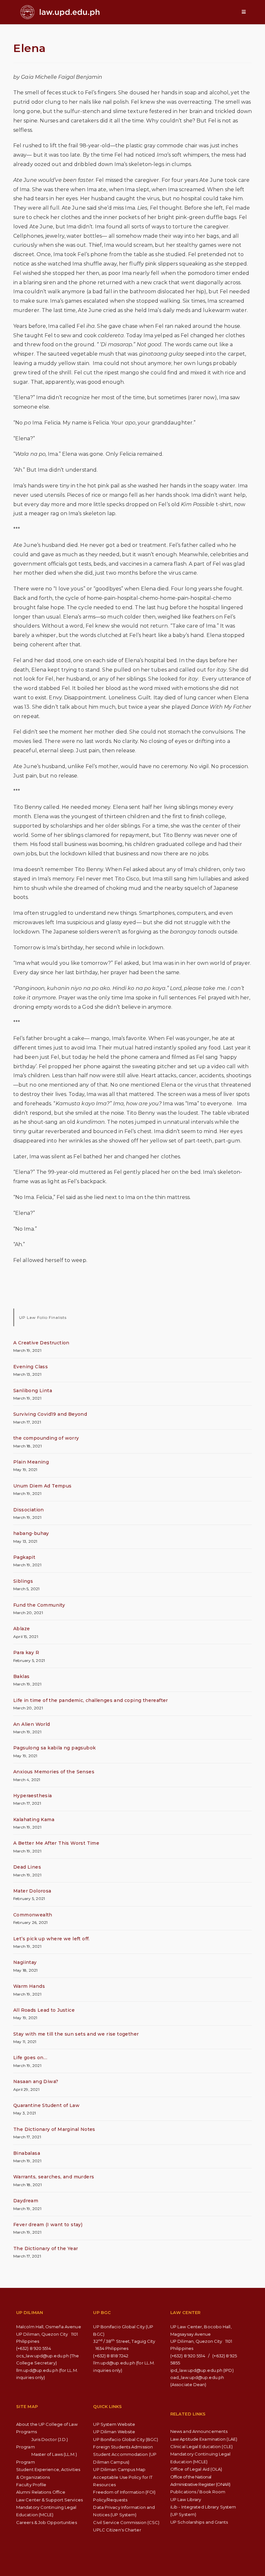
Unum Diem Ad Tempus (42, 1486)
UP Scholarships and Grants (199, 2522)
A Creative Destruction (41, 1343)
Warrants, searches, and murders (54, 2177)
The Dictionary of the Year (46, 2248)
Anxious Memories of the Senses (54, 1772)
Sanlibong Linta (33, 1391)
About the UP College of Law (47, 2424)
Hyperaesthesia (33, 1796)
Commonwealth (33, 1915)
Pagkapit (24, 1557)
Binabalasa (27, 2153)
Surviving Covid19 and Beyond (50, 1414)
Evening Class (31, 1367)
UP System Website (114, 2424)
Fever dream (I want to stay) (48, 2225)
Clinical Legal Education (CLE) (201, 2446)
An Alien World (32, 1724)
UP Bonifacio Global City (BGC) (126, 2439)
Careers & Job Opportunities (47, 2522)
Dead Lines (27, 1867)
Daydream (26, 2201)
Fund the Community (39, 1605)
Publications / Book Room (198, 2492)
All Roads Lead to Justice (44, 2010)
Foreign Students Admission (123, 2447)
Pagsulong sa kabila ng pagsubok (54, 1748)
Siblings (23, 1581)
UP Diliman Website (114, 2432)
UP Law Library (186, 2499)
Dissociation (29, 1510)
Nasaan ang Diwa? (36, 2081)
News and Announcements (199, 2431)
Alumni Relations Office (41, 2492)
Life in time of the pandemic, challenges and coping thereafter (91, 1700)
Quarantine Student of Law (46, 2105)
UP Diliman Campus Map (119, 2469)
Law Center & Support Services (49, 2500)
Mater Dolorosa (32, 1891)
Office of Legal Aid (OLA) (196, 2469)
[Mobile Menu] (244, 12)
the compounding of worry (46, 1438)
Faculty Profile (31, 2485)
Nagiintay (25, 1962)
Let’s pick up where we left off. (52, 1939)
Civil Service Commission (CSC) (126, 2522)
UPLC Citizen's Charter (117, 2530)
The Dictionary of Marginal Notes (54, 2129)
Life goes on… (30, 2058)
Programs (26, 2432)
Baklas (21, 1676)
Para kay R (26, 1653)
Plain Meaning (31, 1462)
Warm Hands (29, 1986)
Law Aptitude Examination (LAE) (204, 2439)
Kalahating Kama (34, 1820)
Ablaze (21, 1629)
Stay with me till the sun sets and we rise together (76, 2034)
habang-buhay (31, 1533)
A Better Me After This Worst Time (56, 1843)
